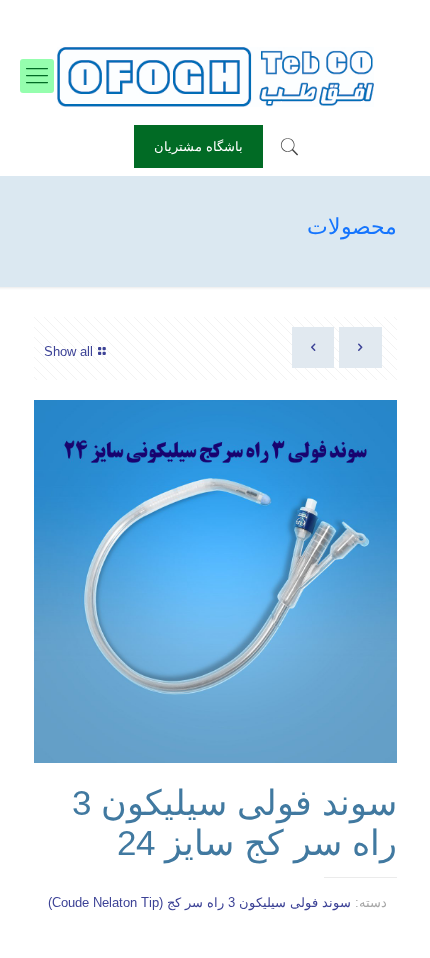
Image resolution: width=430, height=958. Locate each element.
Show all (68, 351)
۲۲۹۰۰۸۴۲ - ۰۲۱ (287, 15)
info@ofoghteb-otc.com (145, 15)
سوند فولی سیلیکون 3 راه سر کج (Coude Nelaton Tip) (199, 902)
